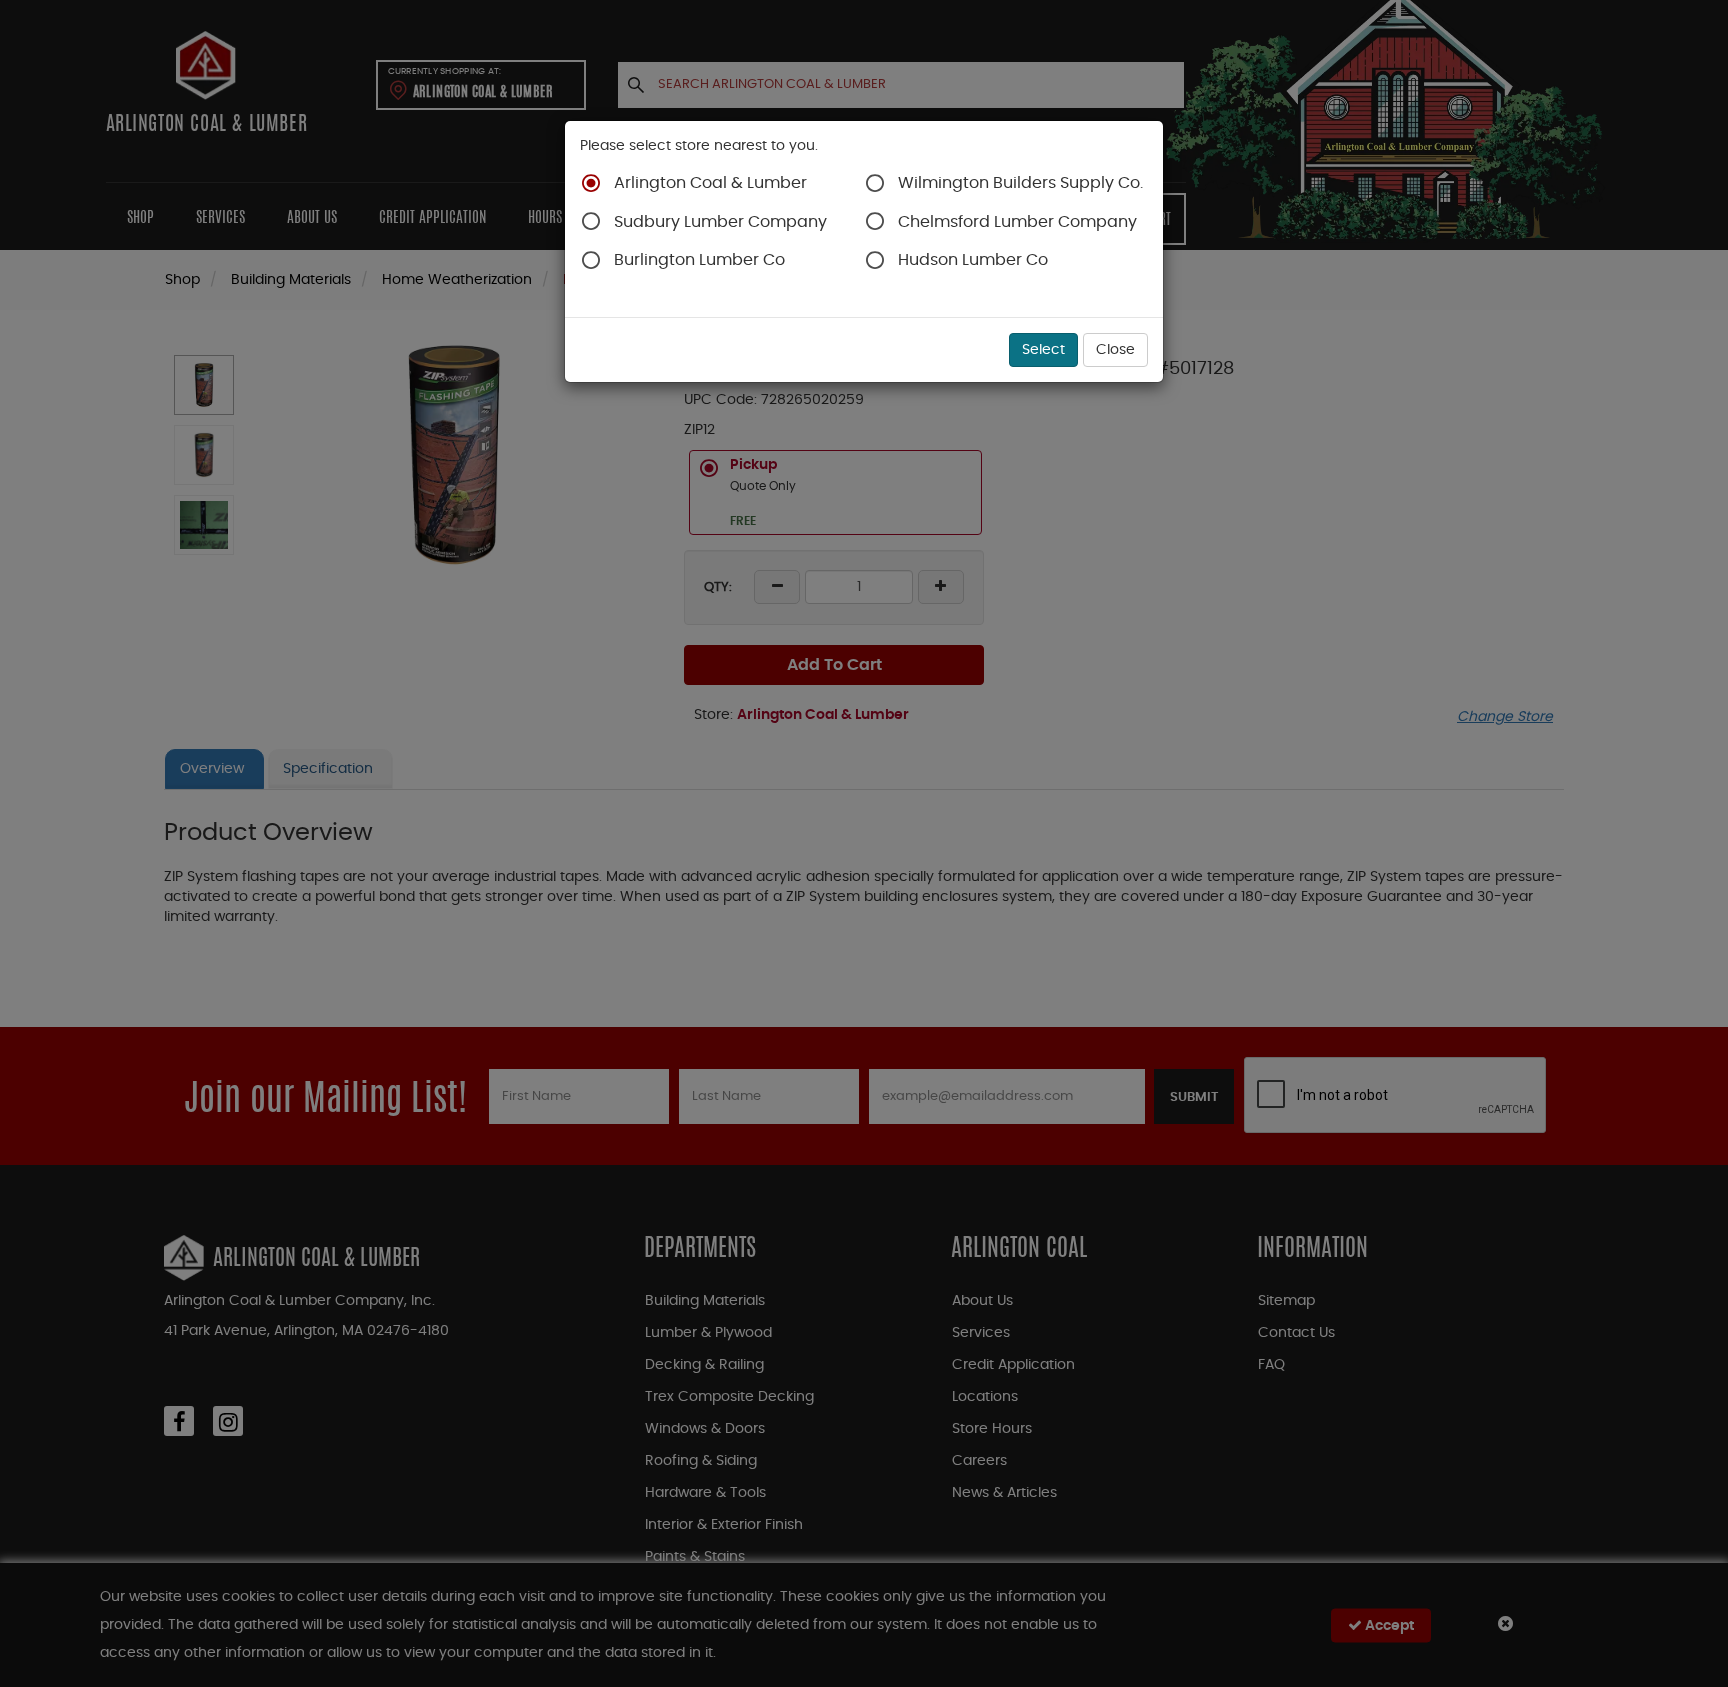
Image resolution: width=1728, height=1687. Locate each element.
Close (1115, 350)
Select (1043, 350)
